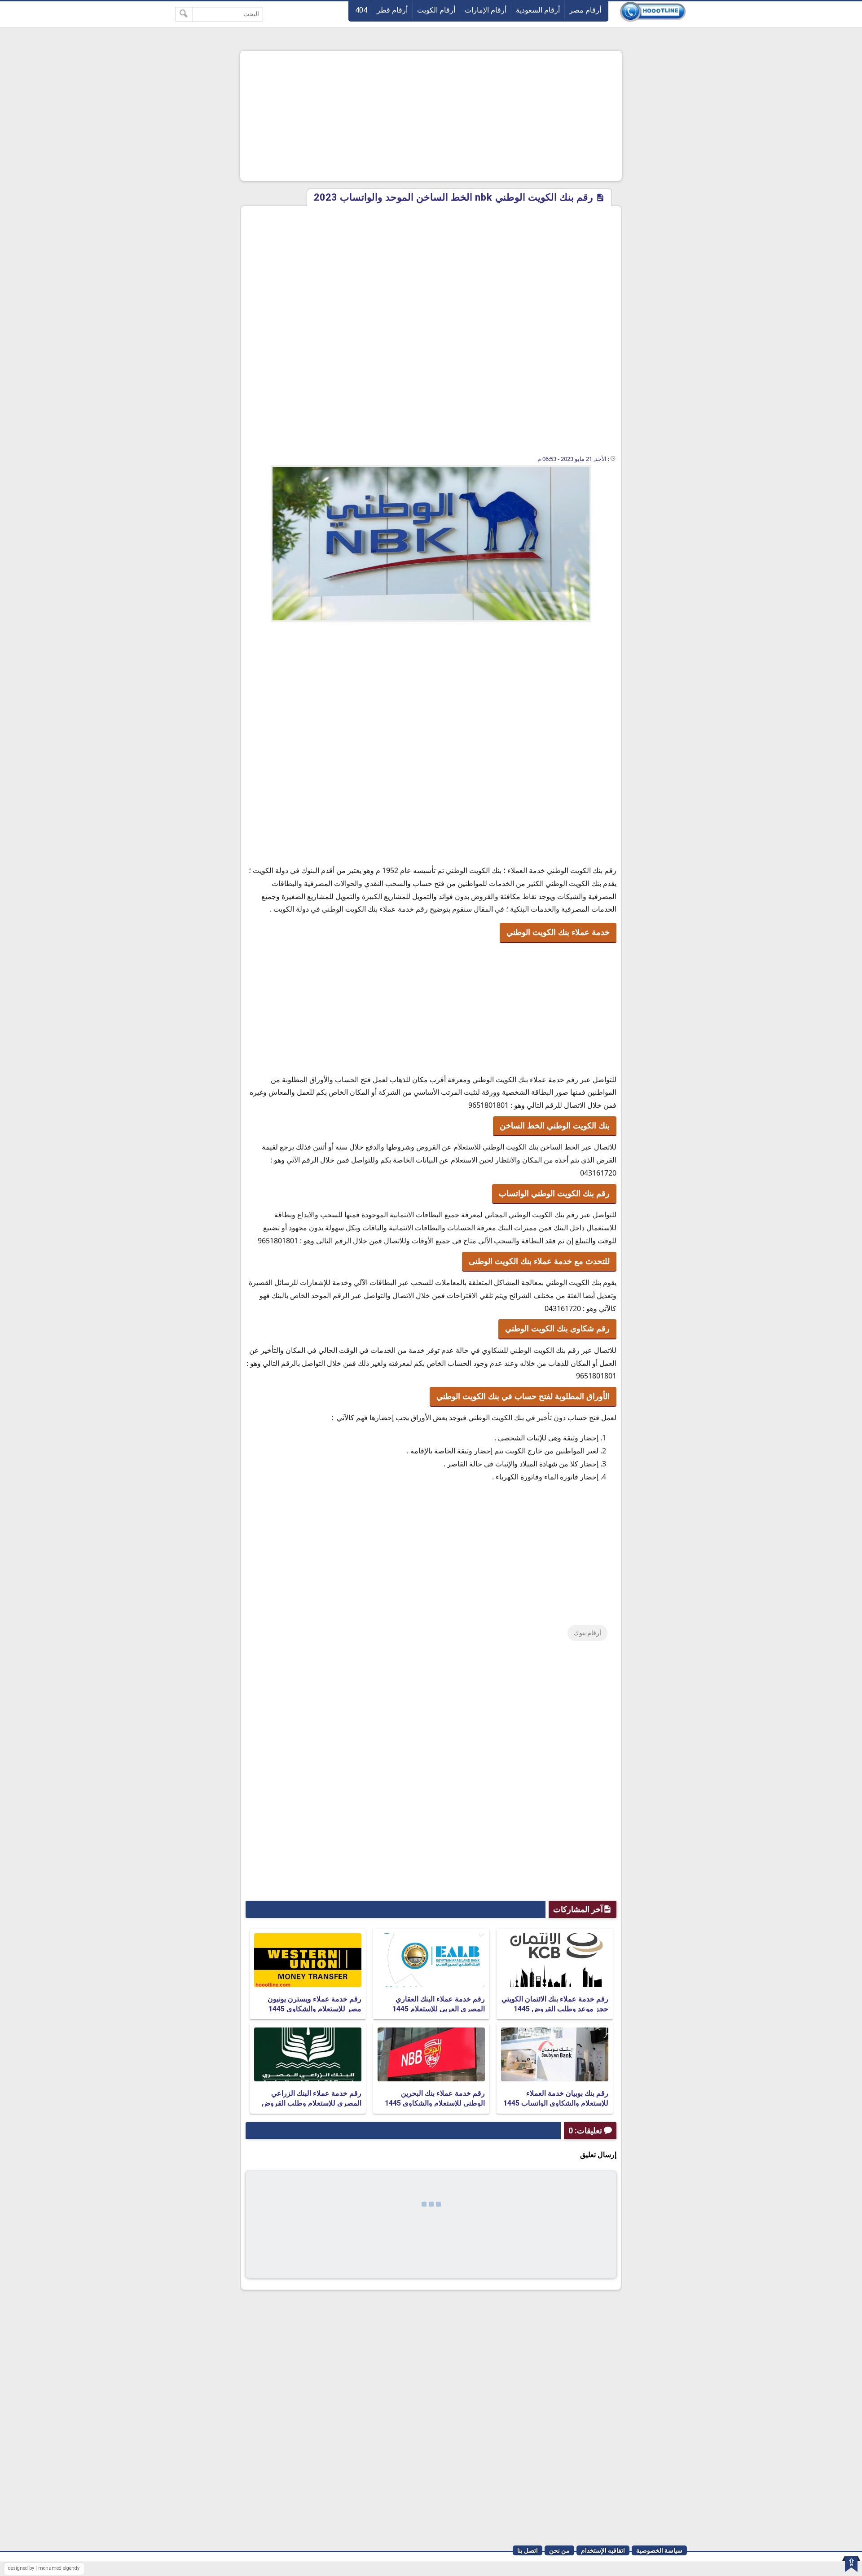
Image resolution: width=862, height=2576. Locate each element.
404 (361, 10)
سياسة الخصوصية (659, 2550)
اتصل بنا (528, 2550)
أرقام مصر (585, 10)
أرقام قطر (392, 10)
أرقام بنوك (587, 1633)
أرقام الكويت (436, 10)
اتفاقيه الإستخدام (603, 2550)
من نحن (559, 2550)
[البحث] (184, 14)
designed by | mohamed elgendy (44, 2568)
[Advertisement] (431, 116)
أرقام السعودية (538, 10)
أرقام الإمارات (486, 10)
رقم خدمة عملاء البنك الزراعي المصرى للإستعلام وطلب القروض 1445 (312, 2103)
